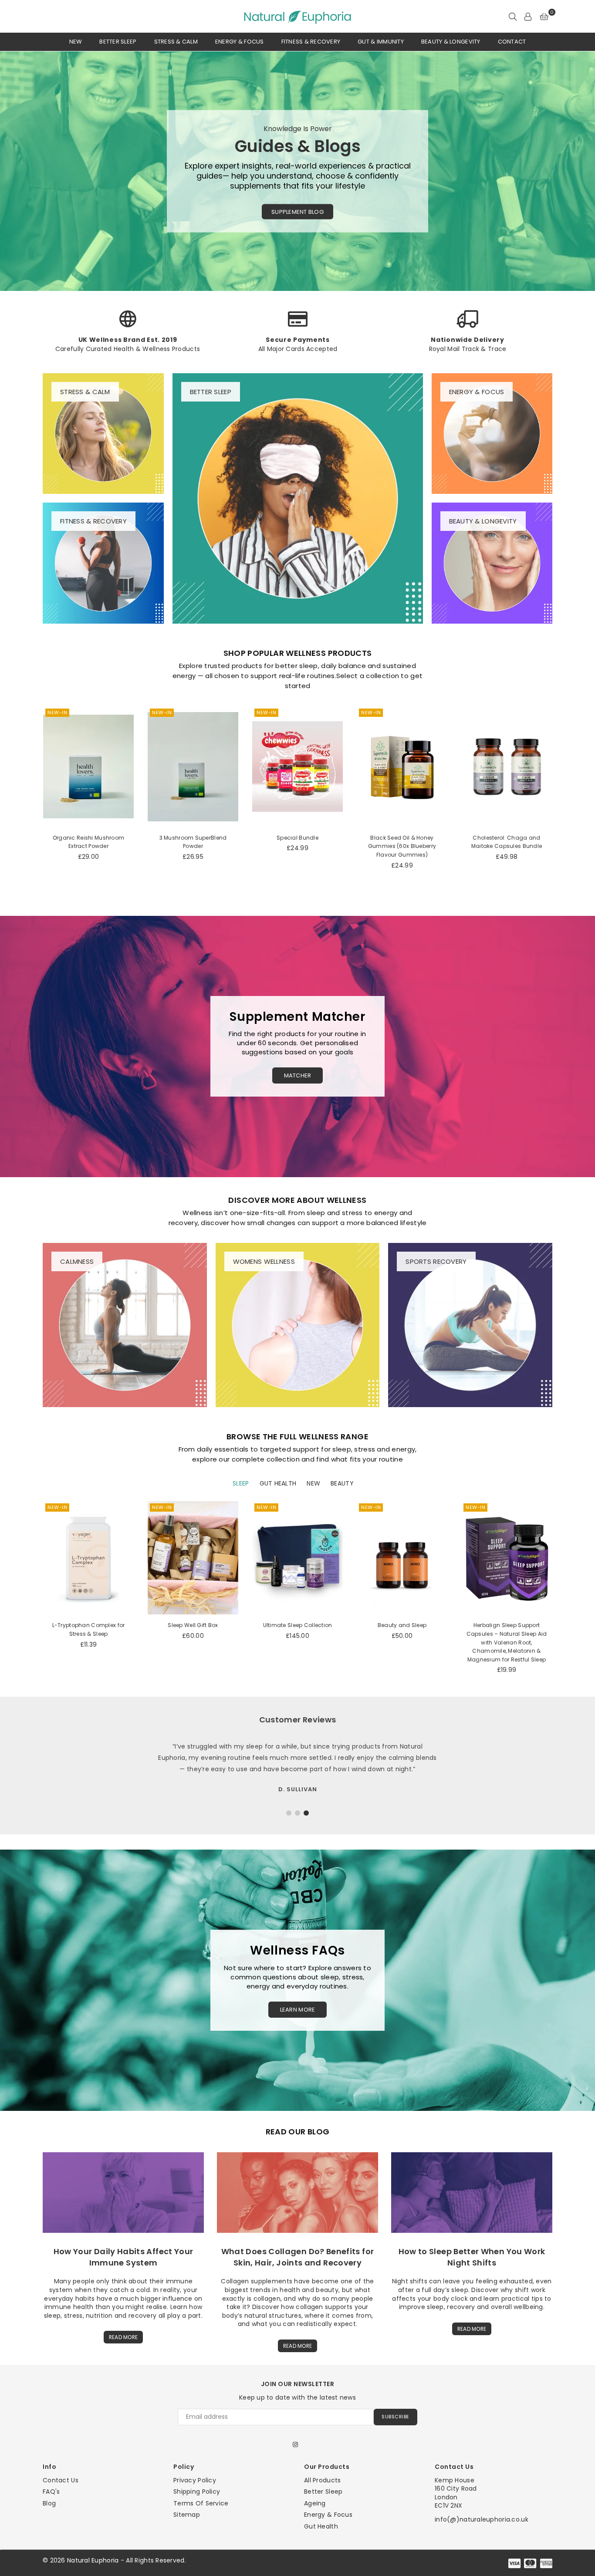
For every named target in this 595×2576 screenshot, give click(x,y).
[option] (297, 171)
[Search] (513, 17)
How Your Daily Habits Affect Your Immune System (123, 2257)
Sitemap (187, 2515)
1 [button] (289, 1813)
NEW (313, 1484)
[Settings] (528, 17)
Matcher (298, 1075)
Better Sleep (118, 42)
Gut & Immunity (381, 42)
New (76, 42)
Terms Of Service (201, 2503)
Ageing (315, 2503)
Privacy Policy (195, 2480)
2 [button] (297, 1813)
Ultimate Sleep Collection (298, 1625)
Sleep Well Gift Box (193, 1625)
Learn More (298, 2010)
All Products (322, 2480)
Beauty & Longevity (451, 42)
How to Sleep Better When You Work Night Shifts (472, 2257)
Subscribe (396, 2417)
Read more (123, 2337)
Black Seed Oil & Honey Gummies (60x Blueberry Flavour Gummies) (297, 846)
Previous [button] (13, 171)
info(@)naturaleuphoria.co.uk (482, 2519)
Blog (49, 2503)
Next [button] (582, 171)
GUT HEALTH (278, 1484)
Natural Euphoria (93, 2560)
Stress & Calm (176, 42)
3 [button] (306, 1813)
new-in (57, 712)
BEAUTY (342, 1484)
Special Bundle (193, 838)
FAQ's (51, 2492)
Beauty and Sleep (402, 1625)
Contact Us (61, 2480)
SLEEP (241, 1484)
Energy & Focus (240, 42)
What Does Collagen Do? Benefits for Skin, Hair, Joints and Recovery (298, 2257)
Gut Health (321, 2526)
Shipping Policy (197, 2492)
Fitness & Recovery (311, 42)
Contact (512, 42)
